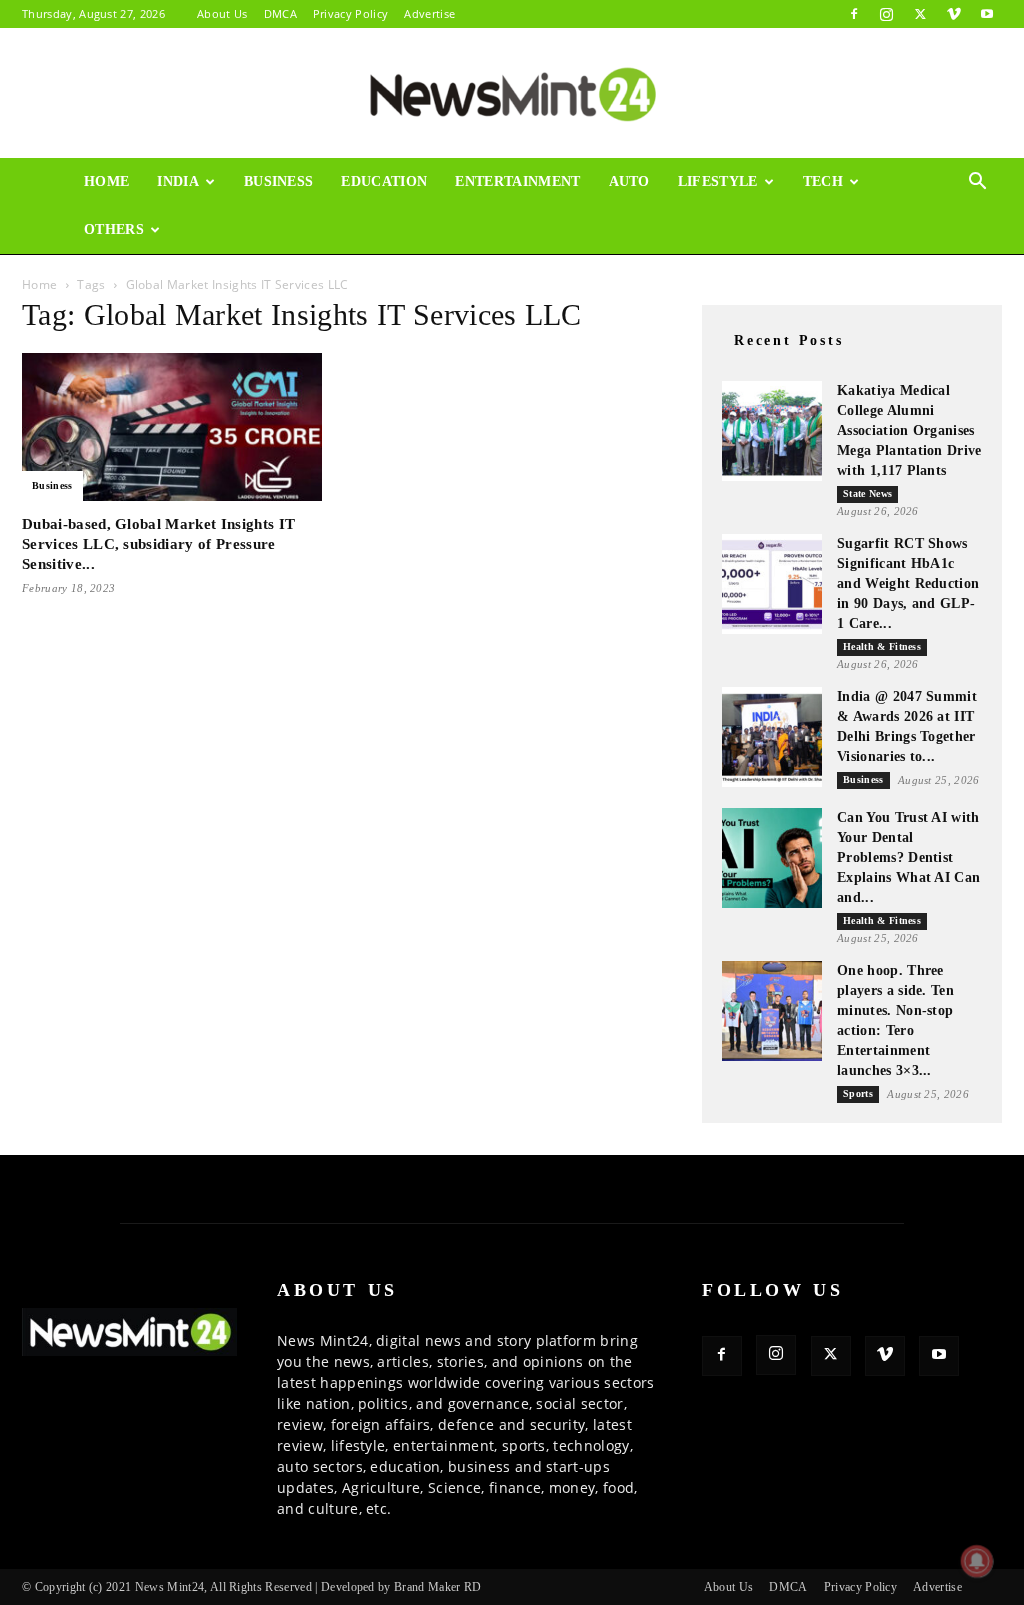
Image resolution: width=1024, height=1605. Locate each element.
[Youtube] (987, 14)
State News (867, 493)
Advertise (429, 13)
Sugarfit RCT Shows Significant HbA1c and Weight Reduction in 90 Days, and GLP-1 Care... (908, 583)
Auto (629, 181)
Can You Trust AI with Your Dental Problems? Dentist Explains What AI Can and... (908, 857)
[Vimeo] (954, 14)
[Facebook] (854, 14)
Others (114, 229)
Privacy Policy (350, 13)
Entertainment (517, 181)
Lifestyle (718, 181)
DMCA (280, 13)
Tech (823, 181)
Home (106, 181)
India (178, 181)
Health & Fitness (882, 646)
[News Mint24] (512, 94)
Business (279, 181)
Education (384, 181)
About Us (222, 13)
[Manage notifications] (977, 1561)
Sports (858, 1093)
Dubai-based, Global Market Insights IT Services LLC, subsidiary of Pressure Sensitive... (158, 544)
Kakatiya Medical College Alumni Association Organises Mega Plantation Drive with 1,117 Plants (909, 430)
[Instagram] (887, 14)
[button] (978, 183)
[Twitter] (920, 14)
